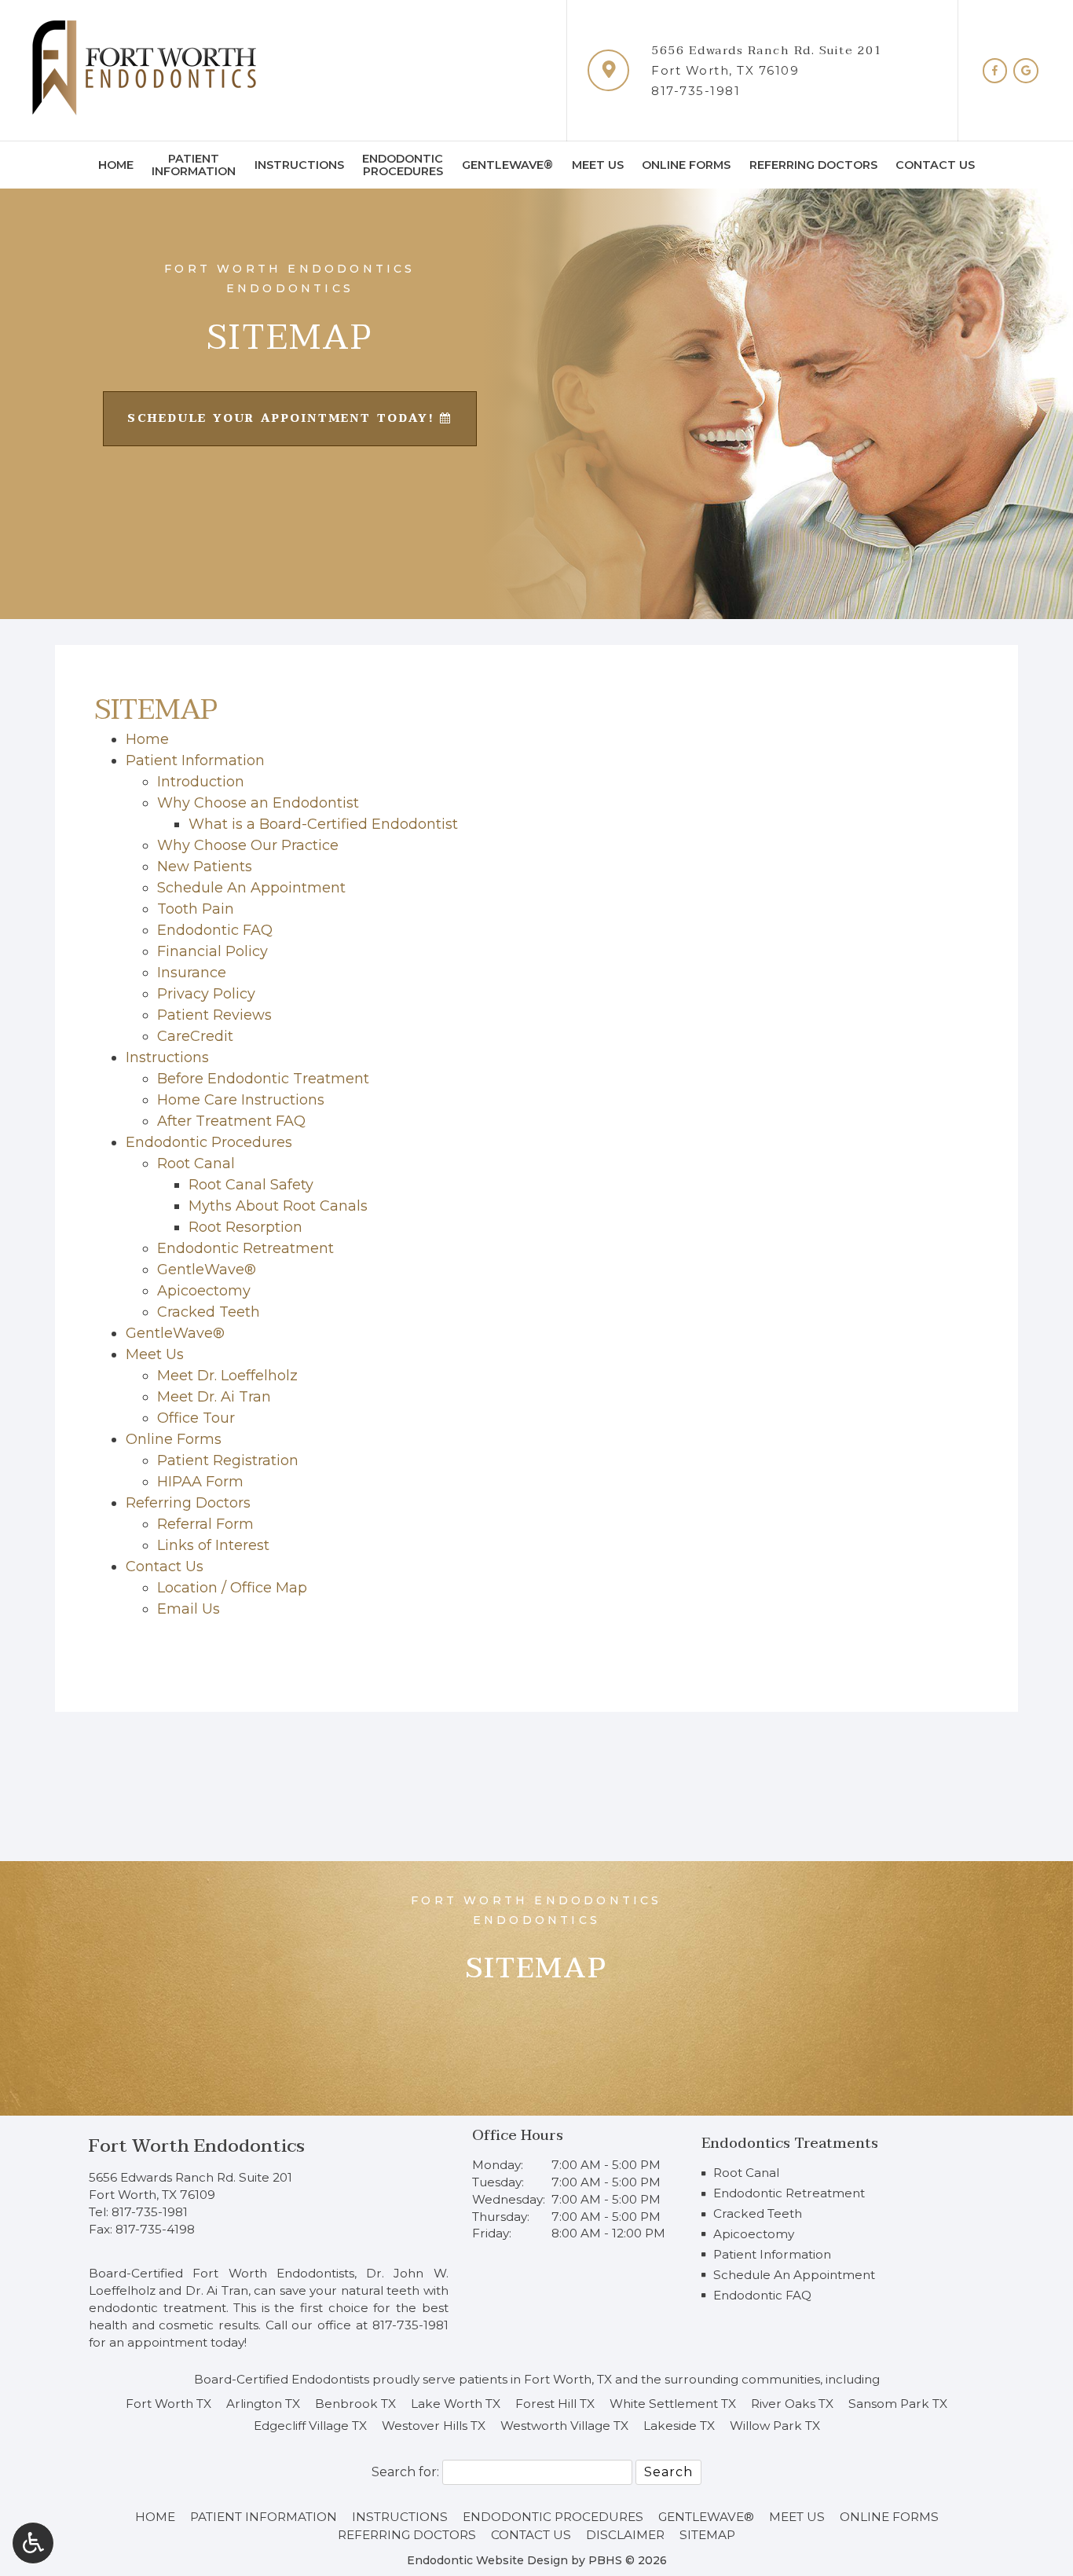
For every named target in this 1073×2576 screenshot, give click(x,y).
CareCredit (195, 1036)
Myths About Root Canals (278, 1206)
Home (116, 165)
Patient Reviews (214, 1015)
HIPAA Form (200, 1482)
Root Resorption (245, 1227)
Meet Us (598, 165)
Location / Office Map (232, 1588)
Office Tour (196, 1418)
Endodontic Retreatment (245, 1248)
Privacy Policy (206, 994)
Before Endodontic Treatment (263, 1079)
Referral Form (205, 1524)
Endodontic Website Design (487, 2560)
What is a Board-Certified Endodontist (323, 824)
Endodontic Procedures (209, 1142)
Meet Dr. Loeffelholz (227, 1376)
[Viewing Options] (33, 2543)
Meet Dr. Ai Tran (214, 1397)
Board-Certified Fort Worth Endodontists (222, 2273)
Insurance (192, 973)
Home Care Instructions (241, 1100)
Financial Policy (212, 951)
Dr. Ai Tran (217, 2290)
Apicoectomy (204, 1291)
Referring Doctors (813, 165)
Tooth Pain (196, 909)
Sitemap (707, 2535)
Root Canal (196, 1163)
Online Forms (686, 165)
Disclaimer (625, 2535)
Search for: (405, 2472)
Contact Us (935, 165)
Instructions (299, 165)
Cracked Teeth (209, 1312)
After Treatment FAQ (231, 1121)
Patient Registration (228, 1460)
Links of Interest (213, 1545)
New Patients (205, 867)
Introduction (201, 782)
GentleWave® (507, 165)
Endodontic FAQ (215, 930)
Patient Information (195, 760)
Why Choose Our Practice (248, 845)
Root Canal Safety (251, 1185)
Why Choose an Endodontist (258, 803)
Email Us (189, 1609)
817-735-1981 (696, 91)
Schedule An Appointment (251, 888)
